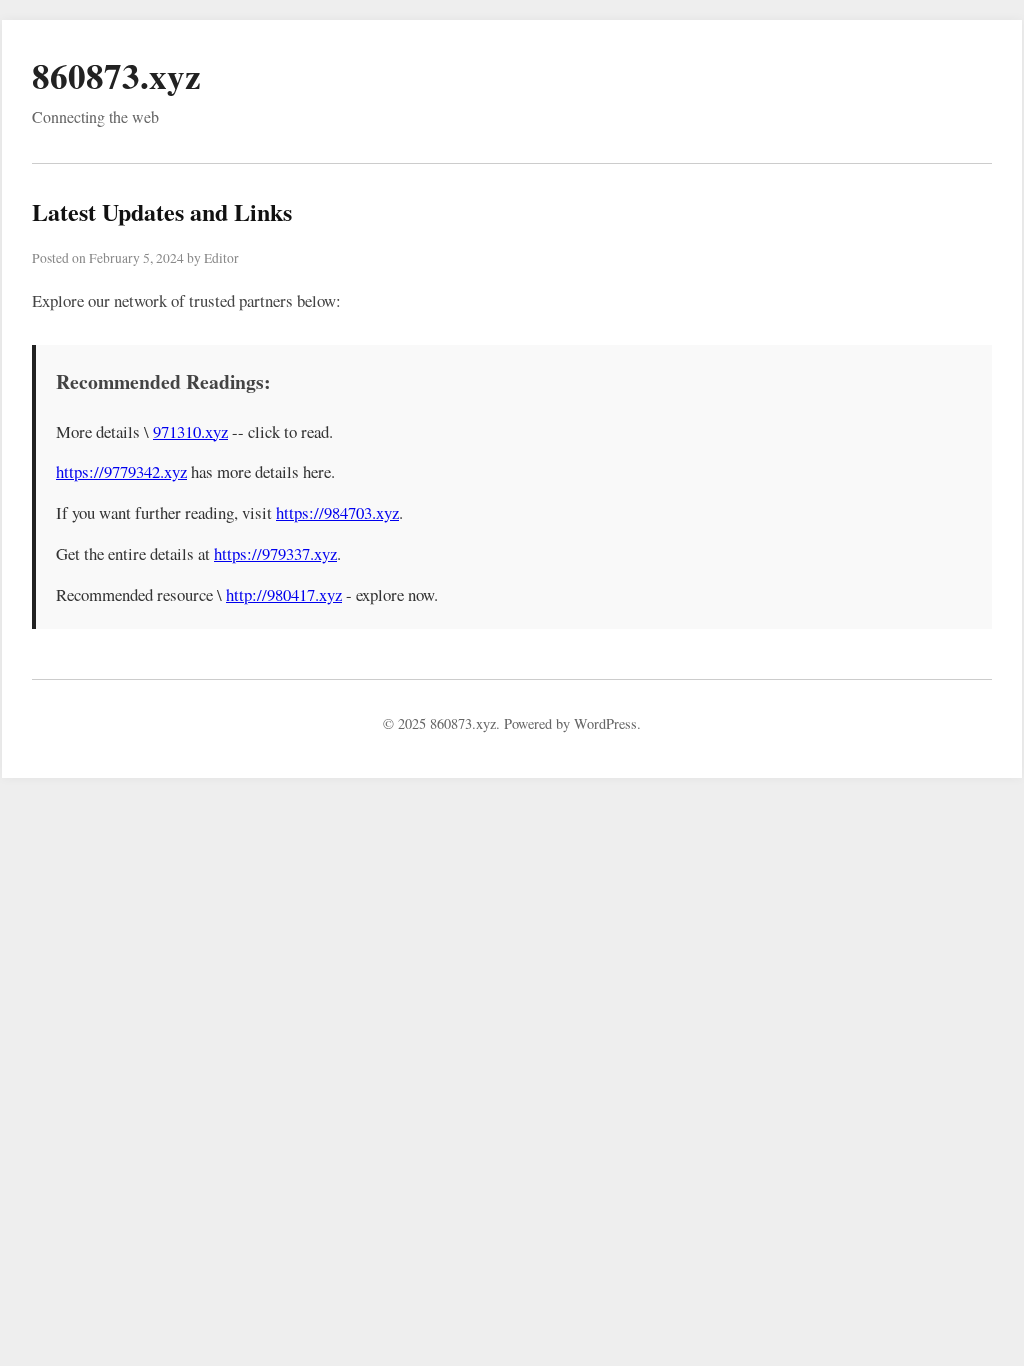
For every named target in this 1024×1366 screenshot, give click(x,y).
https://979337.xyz (275, 553)
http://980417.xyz (284, 594)
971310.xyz (190, 431)
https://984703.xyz (337, 512)
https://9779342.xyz (121, 471)
